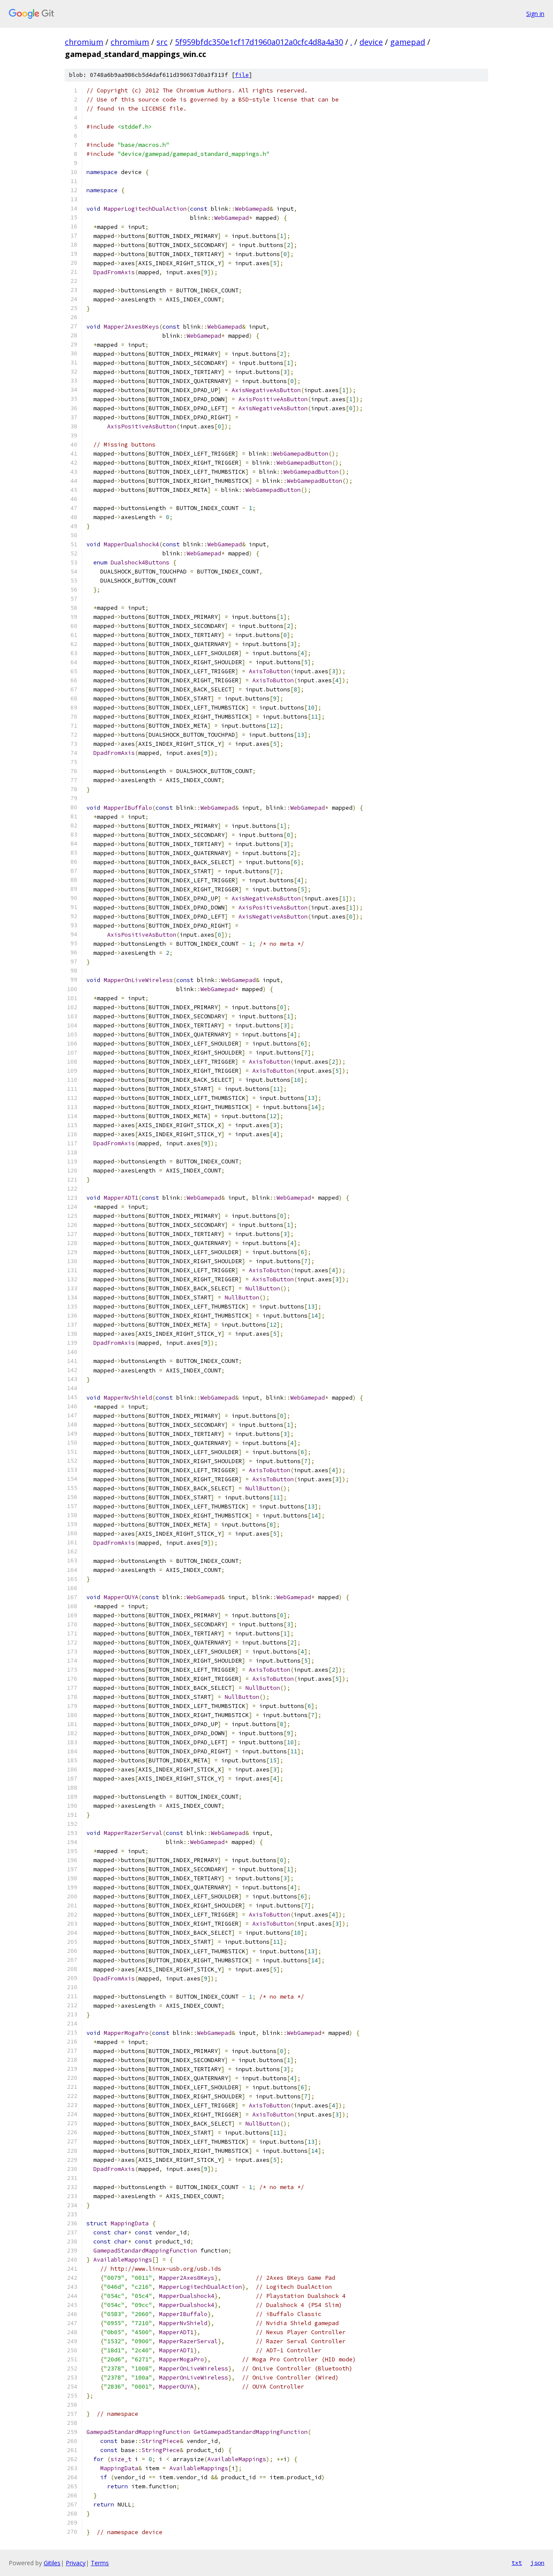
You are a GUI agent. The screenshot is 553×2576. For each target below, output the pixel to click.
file (242, 75)
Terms (100, 2563)
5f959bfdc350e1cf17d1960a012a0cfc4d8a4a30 (259, 42)
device (371, 42)
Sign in (535, 14)
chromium (84, 42)
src (162, 42)
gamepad (408, 42)
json (537, 2563)
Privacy (76, 2563)
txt (517, 2563)
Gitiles (52, 2563)
